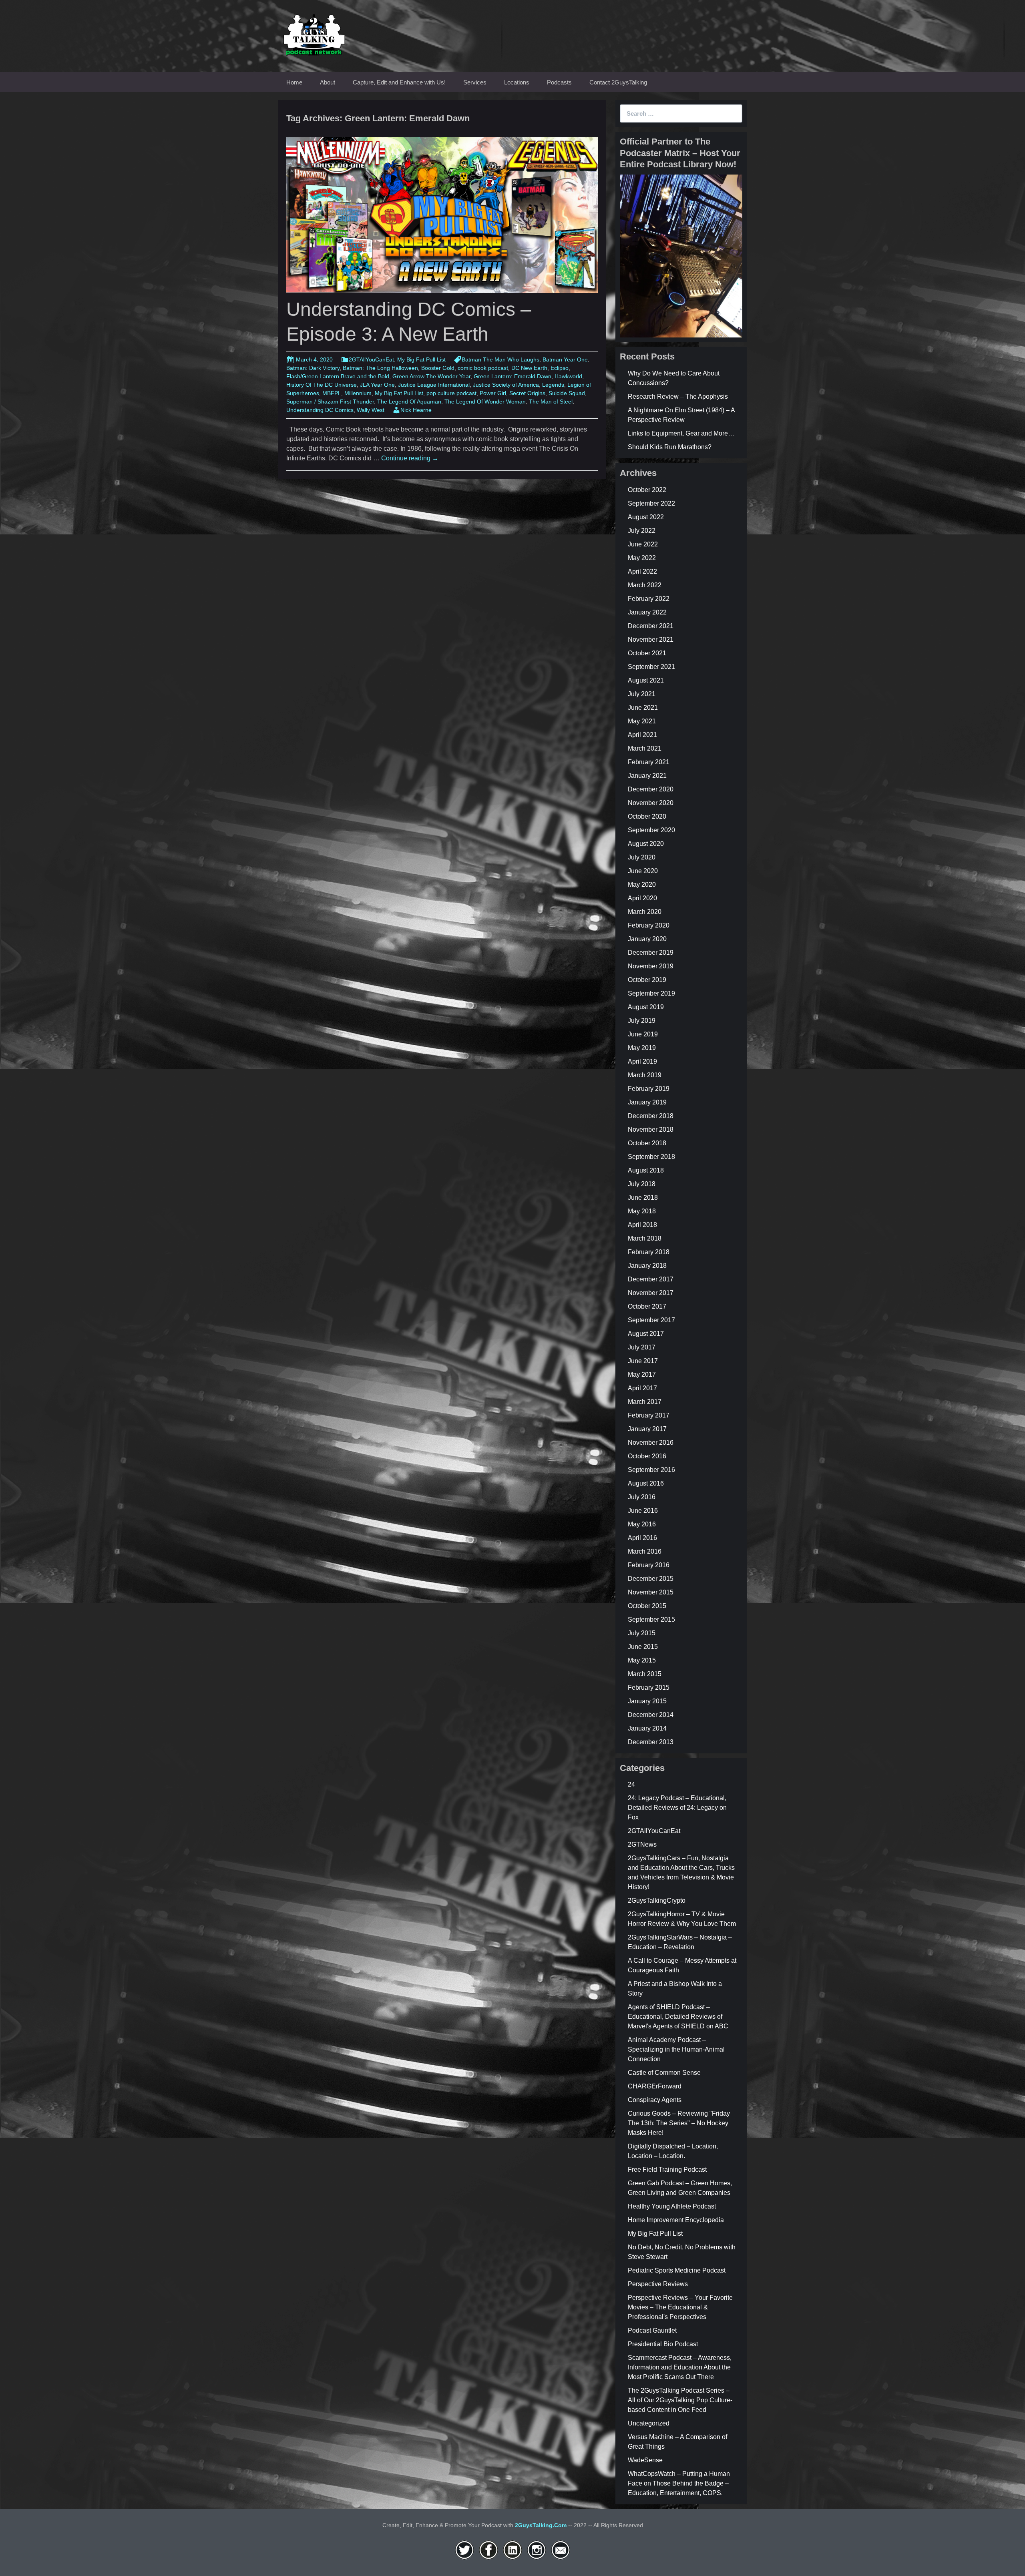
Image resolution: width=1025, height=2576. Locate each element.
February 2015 (649, 1688)
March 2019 (645, 1075)
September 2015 (651, 1619)
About (328, 82)
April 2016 (642, 1538)
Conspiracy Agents (655, 2100)
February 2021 (649, 762)
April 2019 (642, 1061)
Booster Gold (438, 368)
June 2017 (643, 1361)
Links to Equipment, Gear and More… (681, 433)
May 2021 (642, 721)
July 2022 (642, 531)
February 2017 (649, 1415)
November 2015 (651, 1592)
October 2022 (647, 490)
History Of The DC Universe (322, 385)
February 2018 (649, 1252)
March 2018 (645, 1238)
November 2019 (651, 966)
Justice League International (434, 385)
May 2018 (642, 1211)
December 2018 (651, 1116)
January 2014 (647, 1728)
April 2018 (642, 1225)
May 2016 (642, 1524)
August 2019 (646, 1007)
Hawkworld (568, 376)
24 (631, 1784)
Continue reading (410, 458)
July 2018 (642, 1184)
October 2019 (647, 980)
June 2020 (643, 871)
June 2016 (643, 1511)
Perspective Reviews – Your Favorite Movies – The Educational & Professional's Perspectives (680, 2307)
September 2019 (651, 993)
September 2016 (651, 1470)
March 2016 (645, 1551)
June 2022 (643, 544)
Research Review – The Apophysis (678, 397)
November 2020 (651, 803)
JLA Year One (377, 385)
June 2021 (643, 708)
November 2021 (651, 639)
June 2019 (643, 1034)
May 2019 (642, 1048)
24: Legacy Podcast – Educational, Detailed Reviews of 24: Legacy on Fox (677, 1808)
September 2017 (651, 1320)
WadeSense (645, 2460)
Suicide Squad (567, 393)
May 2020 (642, 884)
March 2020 (645, 912)
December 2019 (651, 953)
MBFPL (332, 393)
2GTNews (642, 1844)
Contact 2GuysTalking (618, 82)
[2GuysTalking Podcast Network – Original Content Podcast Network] (314, 33)
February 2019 (649, 1089)
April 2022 (642, 571)
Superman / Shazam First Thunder (330, 402)
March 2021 (645, 748)
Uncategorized (649, 2423)
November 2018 (651, 1129)
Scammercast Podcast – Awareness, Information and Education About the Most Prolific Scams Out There (680, 2367)
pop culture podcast (451, 393)
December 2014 (651, 1715)
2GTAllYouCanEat (371, 359)
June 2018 (643, 1198)
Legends (553, 385)
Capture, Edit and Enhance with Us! (399, 82)
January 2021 (647, 776)
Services (475, 82)
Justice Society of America (506, 385)
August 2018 (646, 1170)
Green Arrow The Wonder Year (431, 376)
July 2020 (642, 857)
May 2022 (642, 558)
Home (294, 82)
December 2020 (651, 789)
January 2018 (647, 1266)
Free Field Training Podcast (667, 2169)
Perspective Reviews (658, 2284)
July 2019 (642, 1021)
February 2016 (649, 1565)
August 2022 (646, 517)
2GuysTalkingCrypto (657, 1900)
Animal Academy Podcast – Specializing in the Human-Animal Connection (676, 2049)
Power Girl (493, 393)
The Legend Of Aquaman (409, 402)
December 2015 (651, 1579)
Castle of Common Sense (664, 2073)
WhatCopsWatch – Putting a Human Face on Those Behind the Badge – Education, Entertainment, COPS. (679, 2483)
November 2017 (651, 1293)
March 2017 (645, 1402)
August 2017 (646, 1334)
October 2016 (647, 1456)
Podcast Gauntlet (652, 2330)
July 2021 (642, 694)
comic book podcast (483, 368)
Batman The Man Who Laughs (500, 359)
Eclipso (560, 368)
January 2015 (647, 1701)
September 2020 (651, 830)
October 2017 (647, 1306)
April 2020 (642, 898)
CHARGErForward (655, 2086)
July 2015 (642, 1633)
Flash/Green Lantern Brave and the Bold (338, 376)
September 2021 (651, 667)
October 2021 (647, 653)
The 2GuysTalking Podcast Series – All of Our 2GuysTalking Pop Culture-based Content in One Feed (680, 2400)
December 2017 (651, 1279)
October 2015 (647, 1606)
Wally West (371, 410)
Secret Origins (527, 393)
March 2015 (645, 1674)
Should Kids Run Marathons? (670, 447)
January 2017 (647, 1429)
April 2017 (642, 1388)
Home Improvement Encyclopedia (676, 2220)
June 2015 (643, 1647)
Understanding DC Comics (320, 410)
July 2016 (642, 1497)
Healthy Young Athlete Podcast (672, 2206)
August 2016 (646, 1483)
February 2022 (649, 599)
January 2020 (647, 939)
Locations (517, 82)
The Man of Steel (551, 402)
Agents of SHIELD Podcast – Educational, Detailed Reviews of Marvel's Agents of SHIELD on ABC (678, 2017)
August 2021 (646, 680)
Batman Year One (565, 359)
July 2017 (642, 1347)
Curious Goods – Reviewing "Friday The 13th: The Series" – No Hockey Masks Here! (679, 2123)
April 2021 (642, 735)
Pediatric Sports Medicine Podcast (677, 2270)
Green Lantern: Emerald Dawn (512, 376)
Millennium (358, 393)
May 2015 (642, 1660)
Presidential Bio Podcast (663, 2344)
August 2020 (646, 844)
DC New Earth (529, 368)
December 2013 (651, 1742)
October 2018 (647, 1143)
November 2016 (651, 1443)
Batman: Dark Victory (313, 368)
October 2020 (647, 816)
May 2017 (642, 1374)
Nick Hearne (416, 410)
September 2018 (651, 1157)
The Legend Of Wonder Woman (485, 402)
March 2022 (645, 585)
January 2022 (647, 612)
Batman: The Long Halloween (380, 368)
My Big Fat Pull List (421, 359)
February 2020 (649, 925)
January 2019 (647, 1102)
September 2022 (651, 503)
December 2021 (651, 626)
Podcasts (559, 82)
